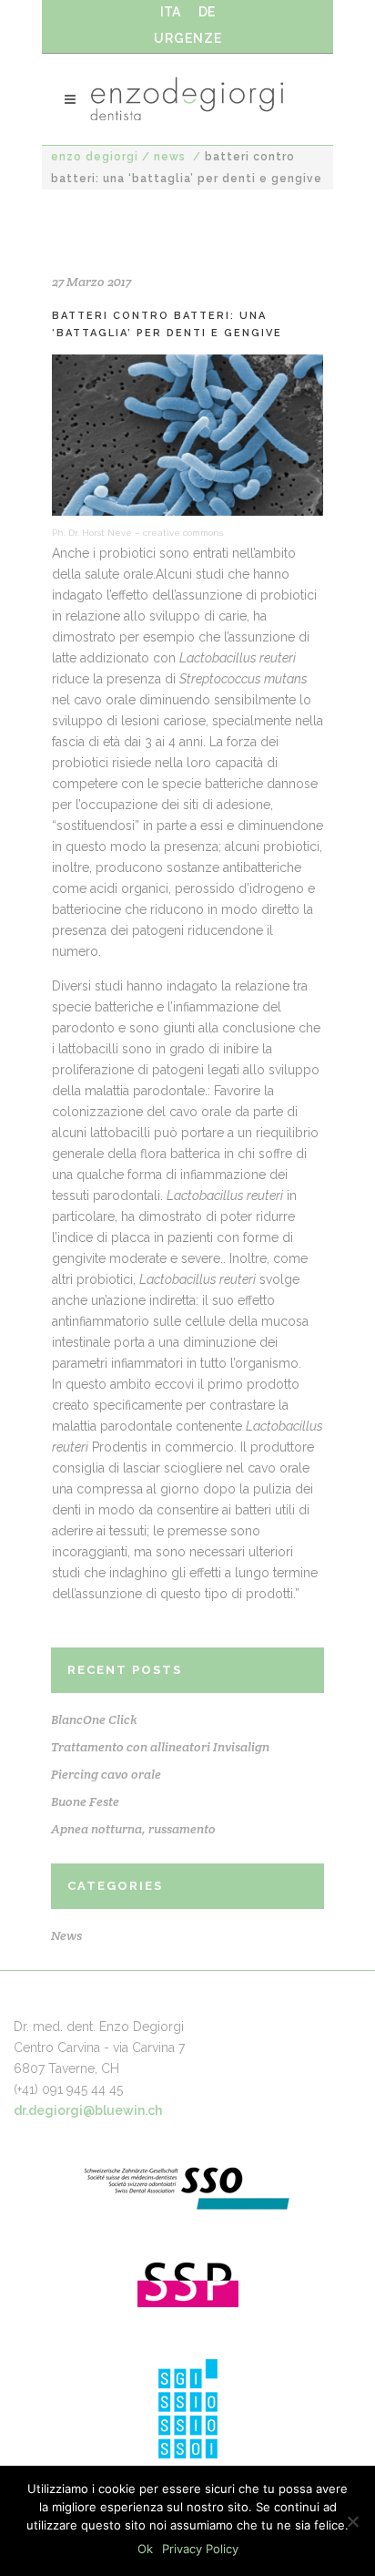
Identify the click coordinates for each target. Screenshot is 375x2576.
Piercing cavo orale (106, 1774)
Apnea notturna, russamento (133, 1829)
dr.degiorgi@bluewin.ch (88, 2110)
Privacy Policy (200, 2549)
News (170, 157)
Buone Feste (85, 1801)
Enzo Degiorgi (95, 157)
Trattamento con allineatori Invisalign (160, 1747)
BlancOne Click (94, 1719)
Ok (145, 2549)
